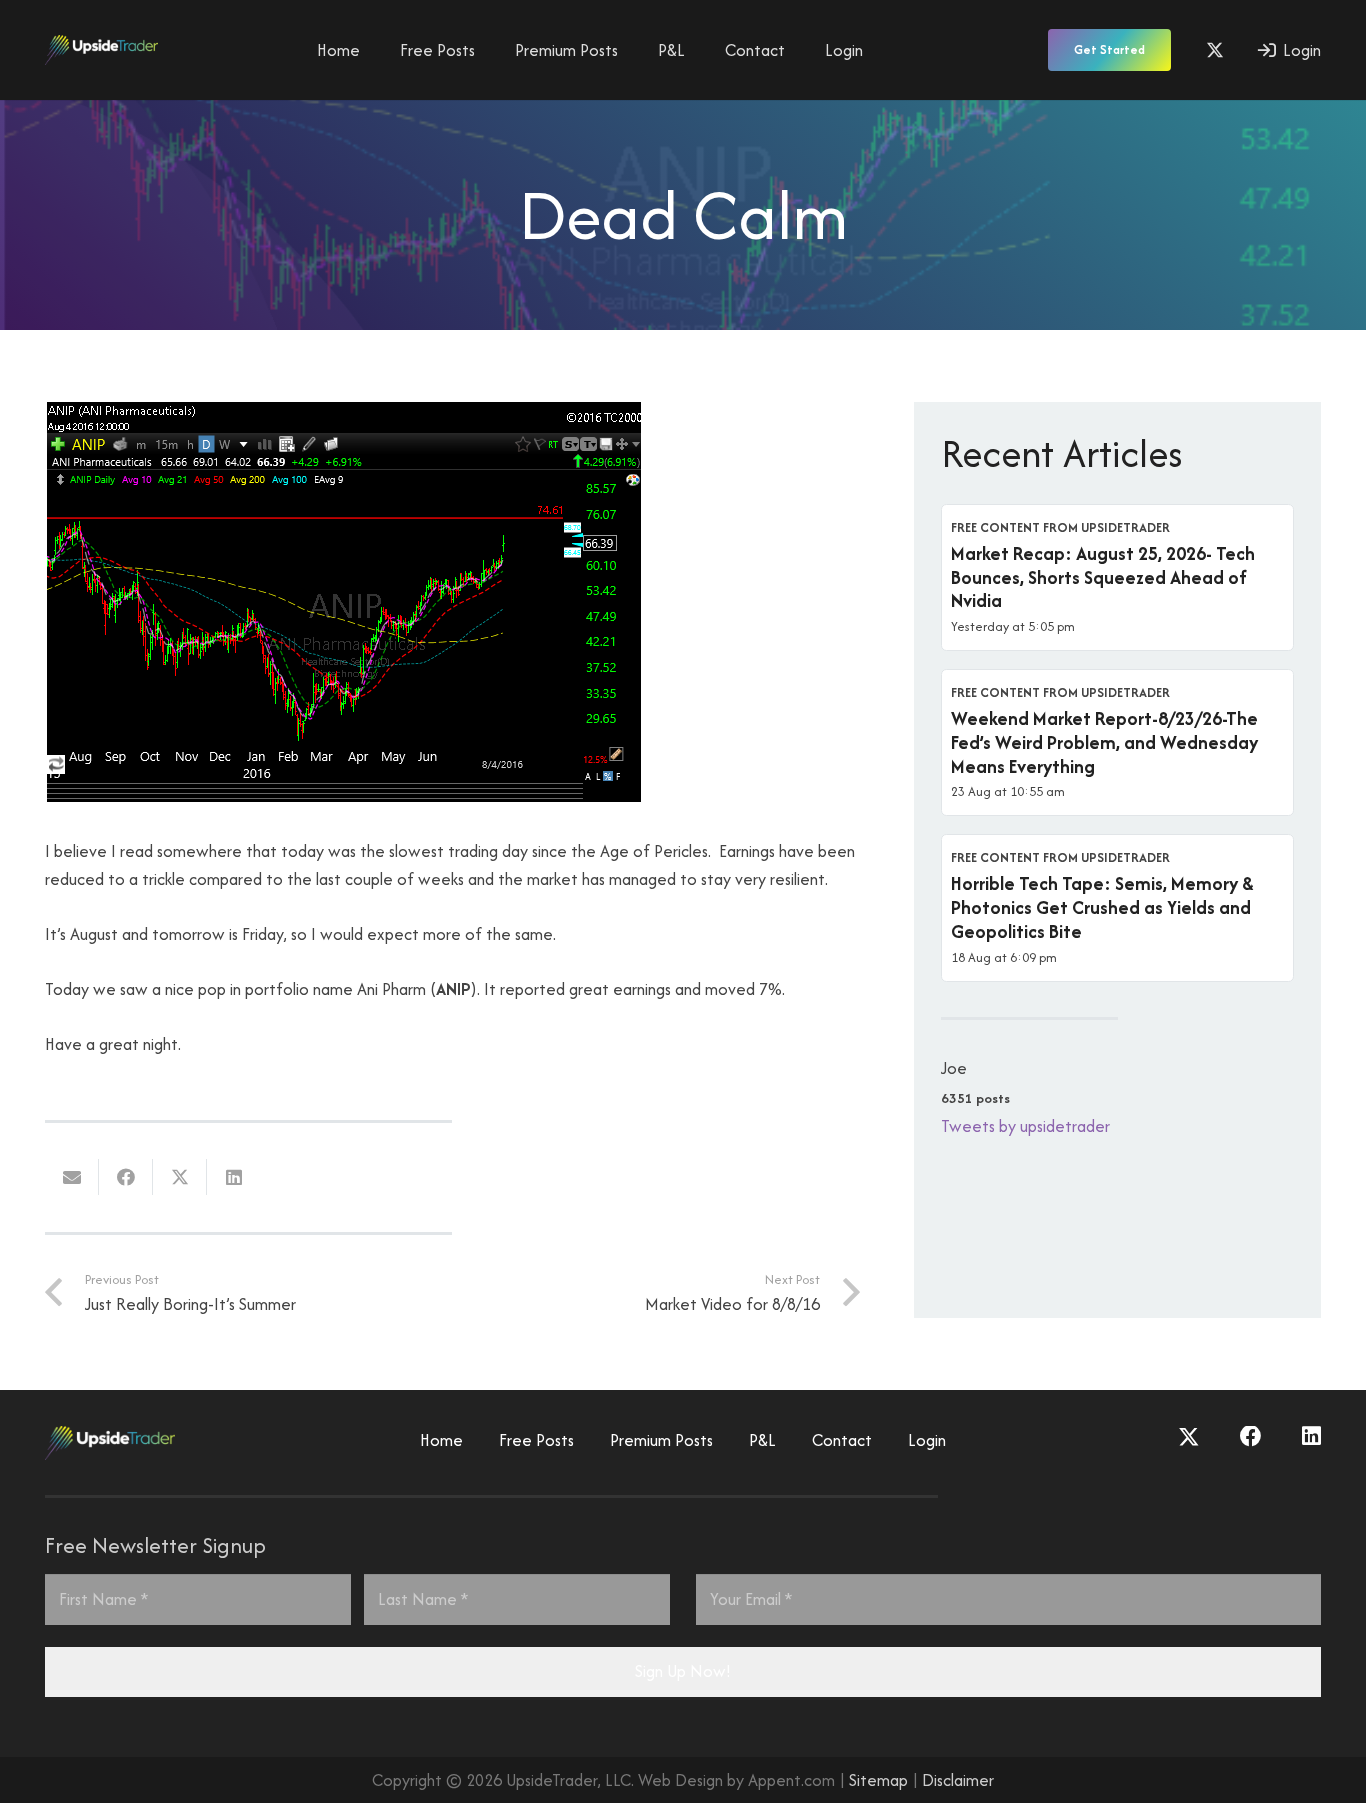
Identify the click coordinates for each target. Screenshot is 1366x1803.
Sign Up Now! (683, 1671)
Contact (842, 1440)
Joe (954, 1068)
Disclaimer (958, 1780)
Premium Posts (661, 1440)
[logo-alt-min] (101, 50)
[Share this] (126, 1177)
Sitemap (878, 1780)
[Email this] (72, 1177)
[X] (1215, 50)
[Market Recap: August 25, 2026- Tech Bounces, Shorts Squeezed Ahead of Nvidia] (1117, 577)
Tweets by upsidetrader (1025, 1126)
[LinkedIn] (1311, 1437)
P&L (762, 1440)
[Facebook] (1251, 1437)
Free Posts (536, 1440)
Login (927, 1440)
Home (441, 1440)
